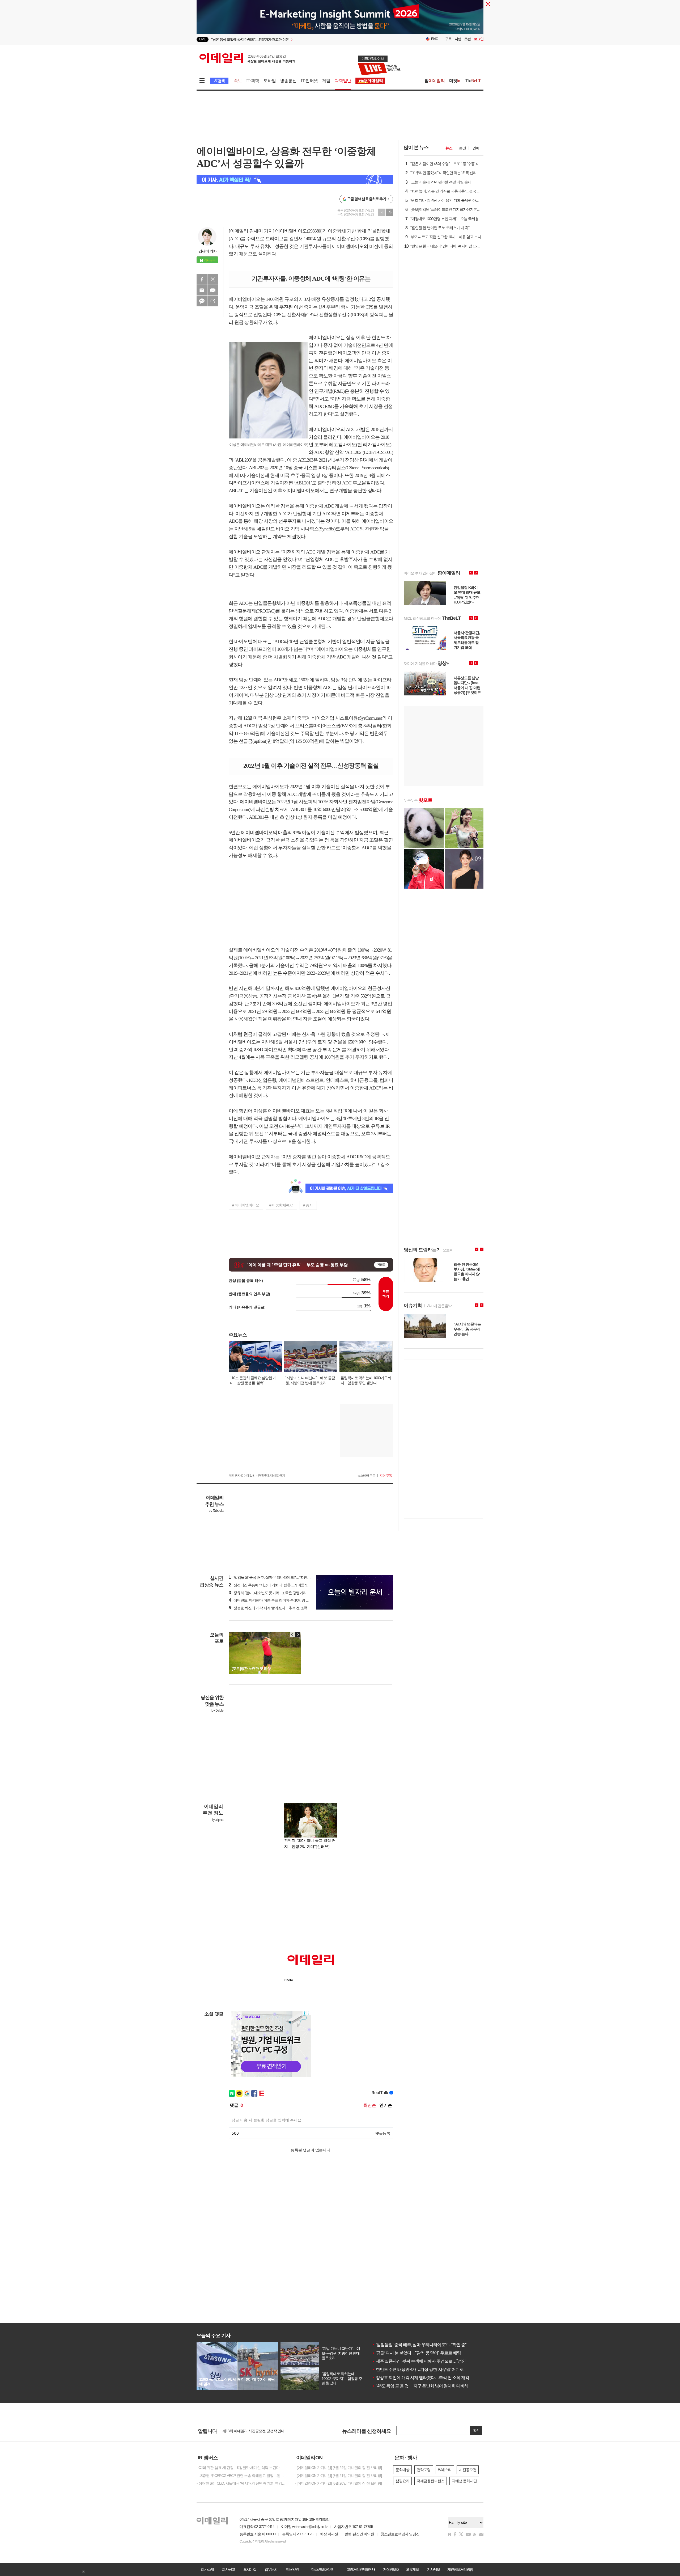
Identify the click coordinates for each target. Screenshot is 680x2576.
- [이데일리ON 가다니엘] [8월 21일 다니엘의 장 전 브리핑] (338, 2476)
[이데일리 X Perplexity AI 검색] (295, 180)
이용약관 (292, 2569)
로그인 (479, 39)
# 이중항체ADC (281, 1205)
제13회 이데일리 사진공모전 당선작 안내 (253, 2431)
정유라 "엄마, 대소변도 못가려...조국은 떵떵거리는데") (272, 1593)
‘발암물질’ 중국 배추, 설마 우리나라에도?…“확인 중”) (271, 1577)
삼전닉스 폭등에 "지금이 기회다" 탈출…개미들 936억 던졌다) (278, 1585)
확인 (476, 2431)
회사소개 (207, 2569)
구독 (448, 39)
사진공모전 (468, 2470)
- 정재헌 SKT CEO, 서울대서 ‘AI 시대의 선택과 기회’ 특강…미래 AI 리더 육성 (242, 2483)
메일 (202, 290)
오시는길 (250, 2569)
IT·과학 (253, 81)
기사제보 (433, 2569)
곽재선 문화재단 (464, 2481)
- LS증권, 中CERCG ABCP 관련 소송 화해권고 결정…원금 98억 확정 (242, 2476)
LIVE (203, 39)
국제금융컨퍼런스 (431, 2481)
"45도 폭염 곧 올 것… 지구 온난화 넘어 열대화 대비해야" (423, 2386)
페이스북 (202, 279)
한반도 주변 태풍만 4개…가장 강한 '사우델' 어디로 (418, 2369)
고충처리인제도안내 (361, 2569)
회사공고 (228, 2569)
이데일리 (247, 58)
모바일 (270, 81)
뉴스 (449, 148)
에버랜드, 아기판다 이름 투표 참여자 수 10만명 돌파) (271, 1600)
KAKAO (202, 301)
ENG (435, 39)
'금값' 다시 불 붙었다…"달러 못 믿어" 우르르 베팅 (416, 2353)
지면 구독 (386, 1476)
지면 (458, 39)
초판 (467, 39)
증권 (462, 148)
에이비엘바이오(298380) (299, 231)
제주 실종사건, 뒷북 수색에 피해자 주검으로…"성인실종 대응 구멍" (432, 2361)
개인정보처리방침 (460, 2569)
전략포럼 (424, 2470)
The (473, 81)
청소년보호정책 (322, 2569)
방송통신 (288, 81)
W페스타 (445, 2470)
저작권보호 (391, 2569)
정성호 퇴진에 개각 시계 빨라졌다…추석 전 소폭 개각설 (422, 2378)
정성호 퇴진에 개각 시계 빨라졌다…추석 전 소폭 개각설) (274, 1608)
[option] (297, 39)
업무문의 (271, 2569)
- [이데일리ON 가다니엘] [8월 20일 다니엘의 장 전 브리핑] (338, 2483)
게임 (326, 81)
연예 (476, 148)
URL (213, 301)
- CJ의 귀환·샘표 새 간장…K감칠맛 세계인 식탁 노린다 (238, 2468)
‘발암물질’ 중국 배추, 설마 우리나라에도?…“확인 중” (419, 2345)
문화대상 (402, 2470)
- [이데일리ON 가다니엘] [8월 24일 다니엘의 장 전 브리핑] (338, 2468)
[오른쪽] (297, 1635)
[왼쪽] (292, 1635)
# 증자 (308, 1205)
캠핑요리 (402, 2481)
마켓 (455, 81)
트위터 (213, 279)
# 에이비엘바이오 (246, 1205)
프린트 (213, 290)
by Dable (217, 1711)
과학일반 (343, 81)
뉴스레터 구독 (366, 1476)
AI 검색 (219, 81)
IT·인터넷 (309, 81)
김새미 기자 (207, 251)
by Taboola (216, 1511)
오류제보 (412, 2569)
